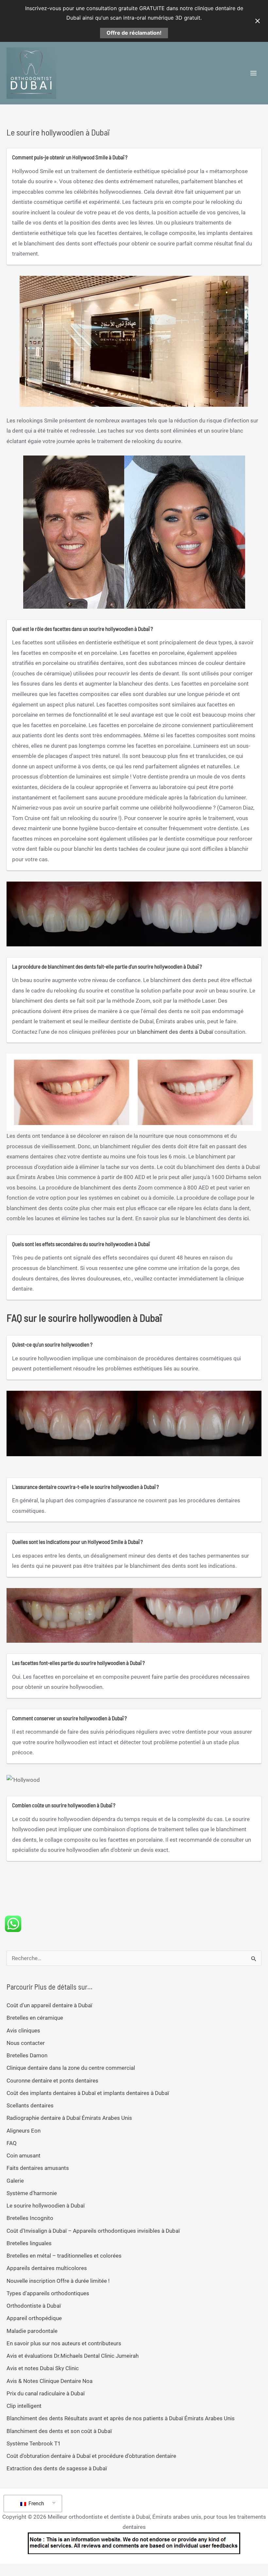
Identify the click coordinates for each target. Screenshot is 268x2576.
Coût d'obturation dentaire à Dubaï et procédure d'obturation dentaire (91, 2456)
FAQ (12, 2143)
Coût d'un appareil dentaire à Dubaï (49, 2005)
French (36, 2504)
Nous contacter (26, 2043)
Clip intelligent (24, 2406)
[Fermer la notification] (258, 21)
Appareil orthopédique (34, 2318)
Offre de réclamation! (134, 33)
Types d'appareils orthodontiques (48, 2293)
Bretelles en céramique (35, 2018)
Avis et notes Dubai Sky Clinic (43, 2368)
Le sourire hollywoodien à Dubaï (46, 2206)
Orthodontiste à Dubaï (34, 2306)
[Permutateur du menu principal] (254, 73)
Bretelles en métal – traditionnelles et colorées (64, 2256)
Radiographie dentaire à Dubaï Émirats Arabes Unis (69, 2118)
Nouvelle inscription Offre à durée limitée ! (58, 2281)
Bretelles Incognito (30, 2218)
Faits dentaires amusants (38, 2168)
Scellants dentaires (30, 2105)
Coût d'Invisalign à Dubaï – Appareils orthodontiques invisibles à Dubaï (93, 2231)
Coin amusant (24, 2156)
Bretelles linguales (29, 2243)
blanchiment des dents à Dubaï (175, 1032)
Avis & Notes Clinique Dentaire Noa (50, 2381)
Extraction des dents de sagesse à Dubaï (57, 2468)
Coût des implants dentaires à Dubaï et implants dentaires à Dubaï (88, 2093)
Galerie (15, 2181)
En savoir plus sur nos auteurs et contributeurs (64, 2343)
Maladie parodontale (32, 2331)
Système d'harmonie (32, 2193)
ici (246, 1218)
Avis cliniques (23, 2030)
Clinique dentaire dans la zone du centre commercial (71, 2068)
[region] (134, 341)
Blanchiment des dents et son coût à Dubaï (59, 2431)
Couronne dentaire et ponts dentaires (52, 2081)
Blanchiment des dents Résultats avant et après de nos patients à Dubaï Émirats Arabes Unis (121, 2418)
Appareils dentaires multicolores (47, 2268)
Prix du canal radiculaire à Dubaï (46, 2393)
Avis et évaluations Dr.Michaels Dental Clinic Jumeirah (73, 2356)
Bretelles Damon (27, 2055)
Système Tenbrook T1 (34, 2443)
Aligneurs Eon (24, 2131)
